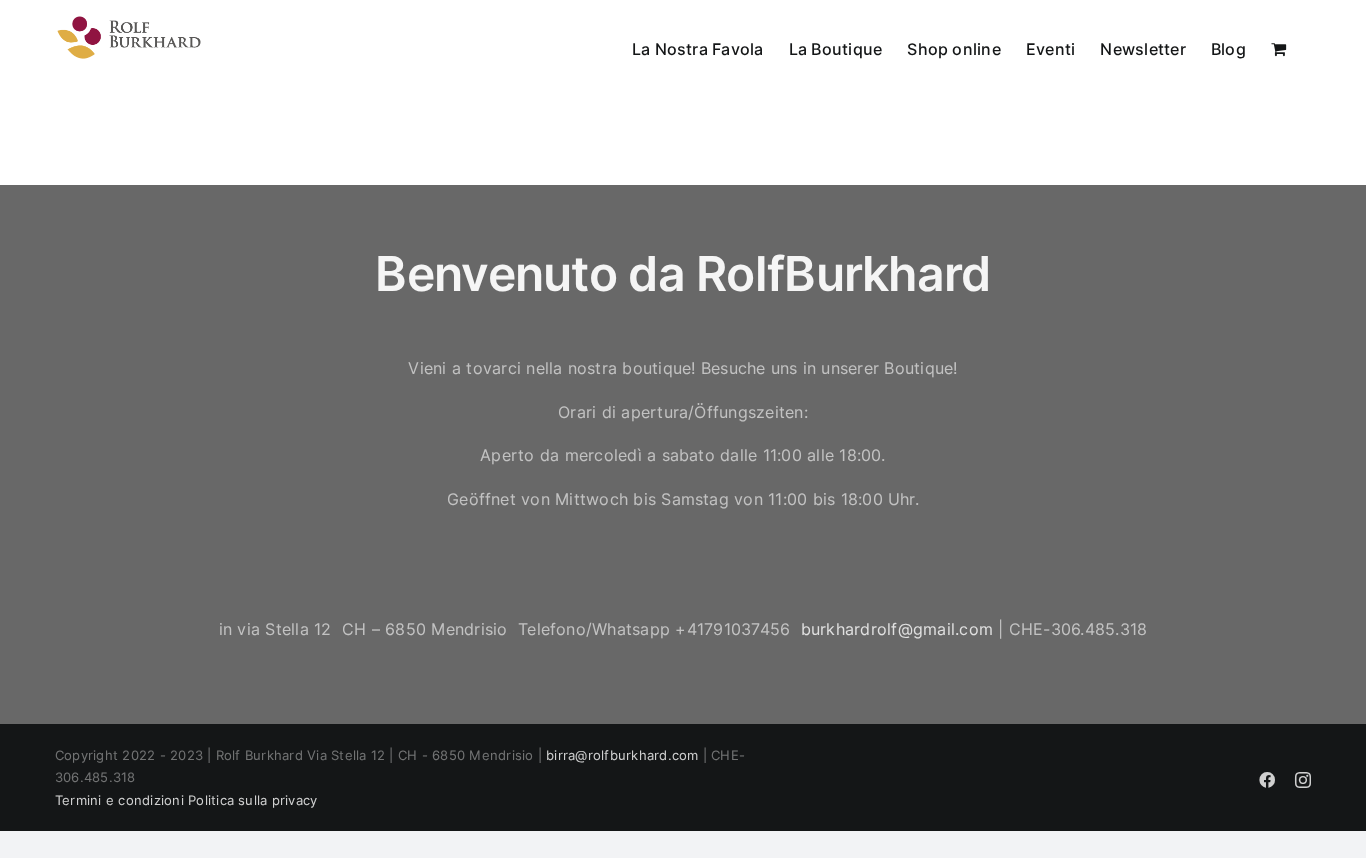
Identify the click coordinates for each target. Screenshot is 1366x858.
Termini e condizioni (119, 800)
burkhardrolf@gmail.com (897, 629)
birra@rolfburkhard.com (622, 755)
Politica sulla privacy (252, 800)
